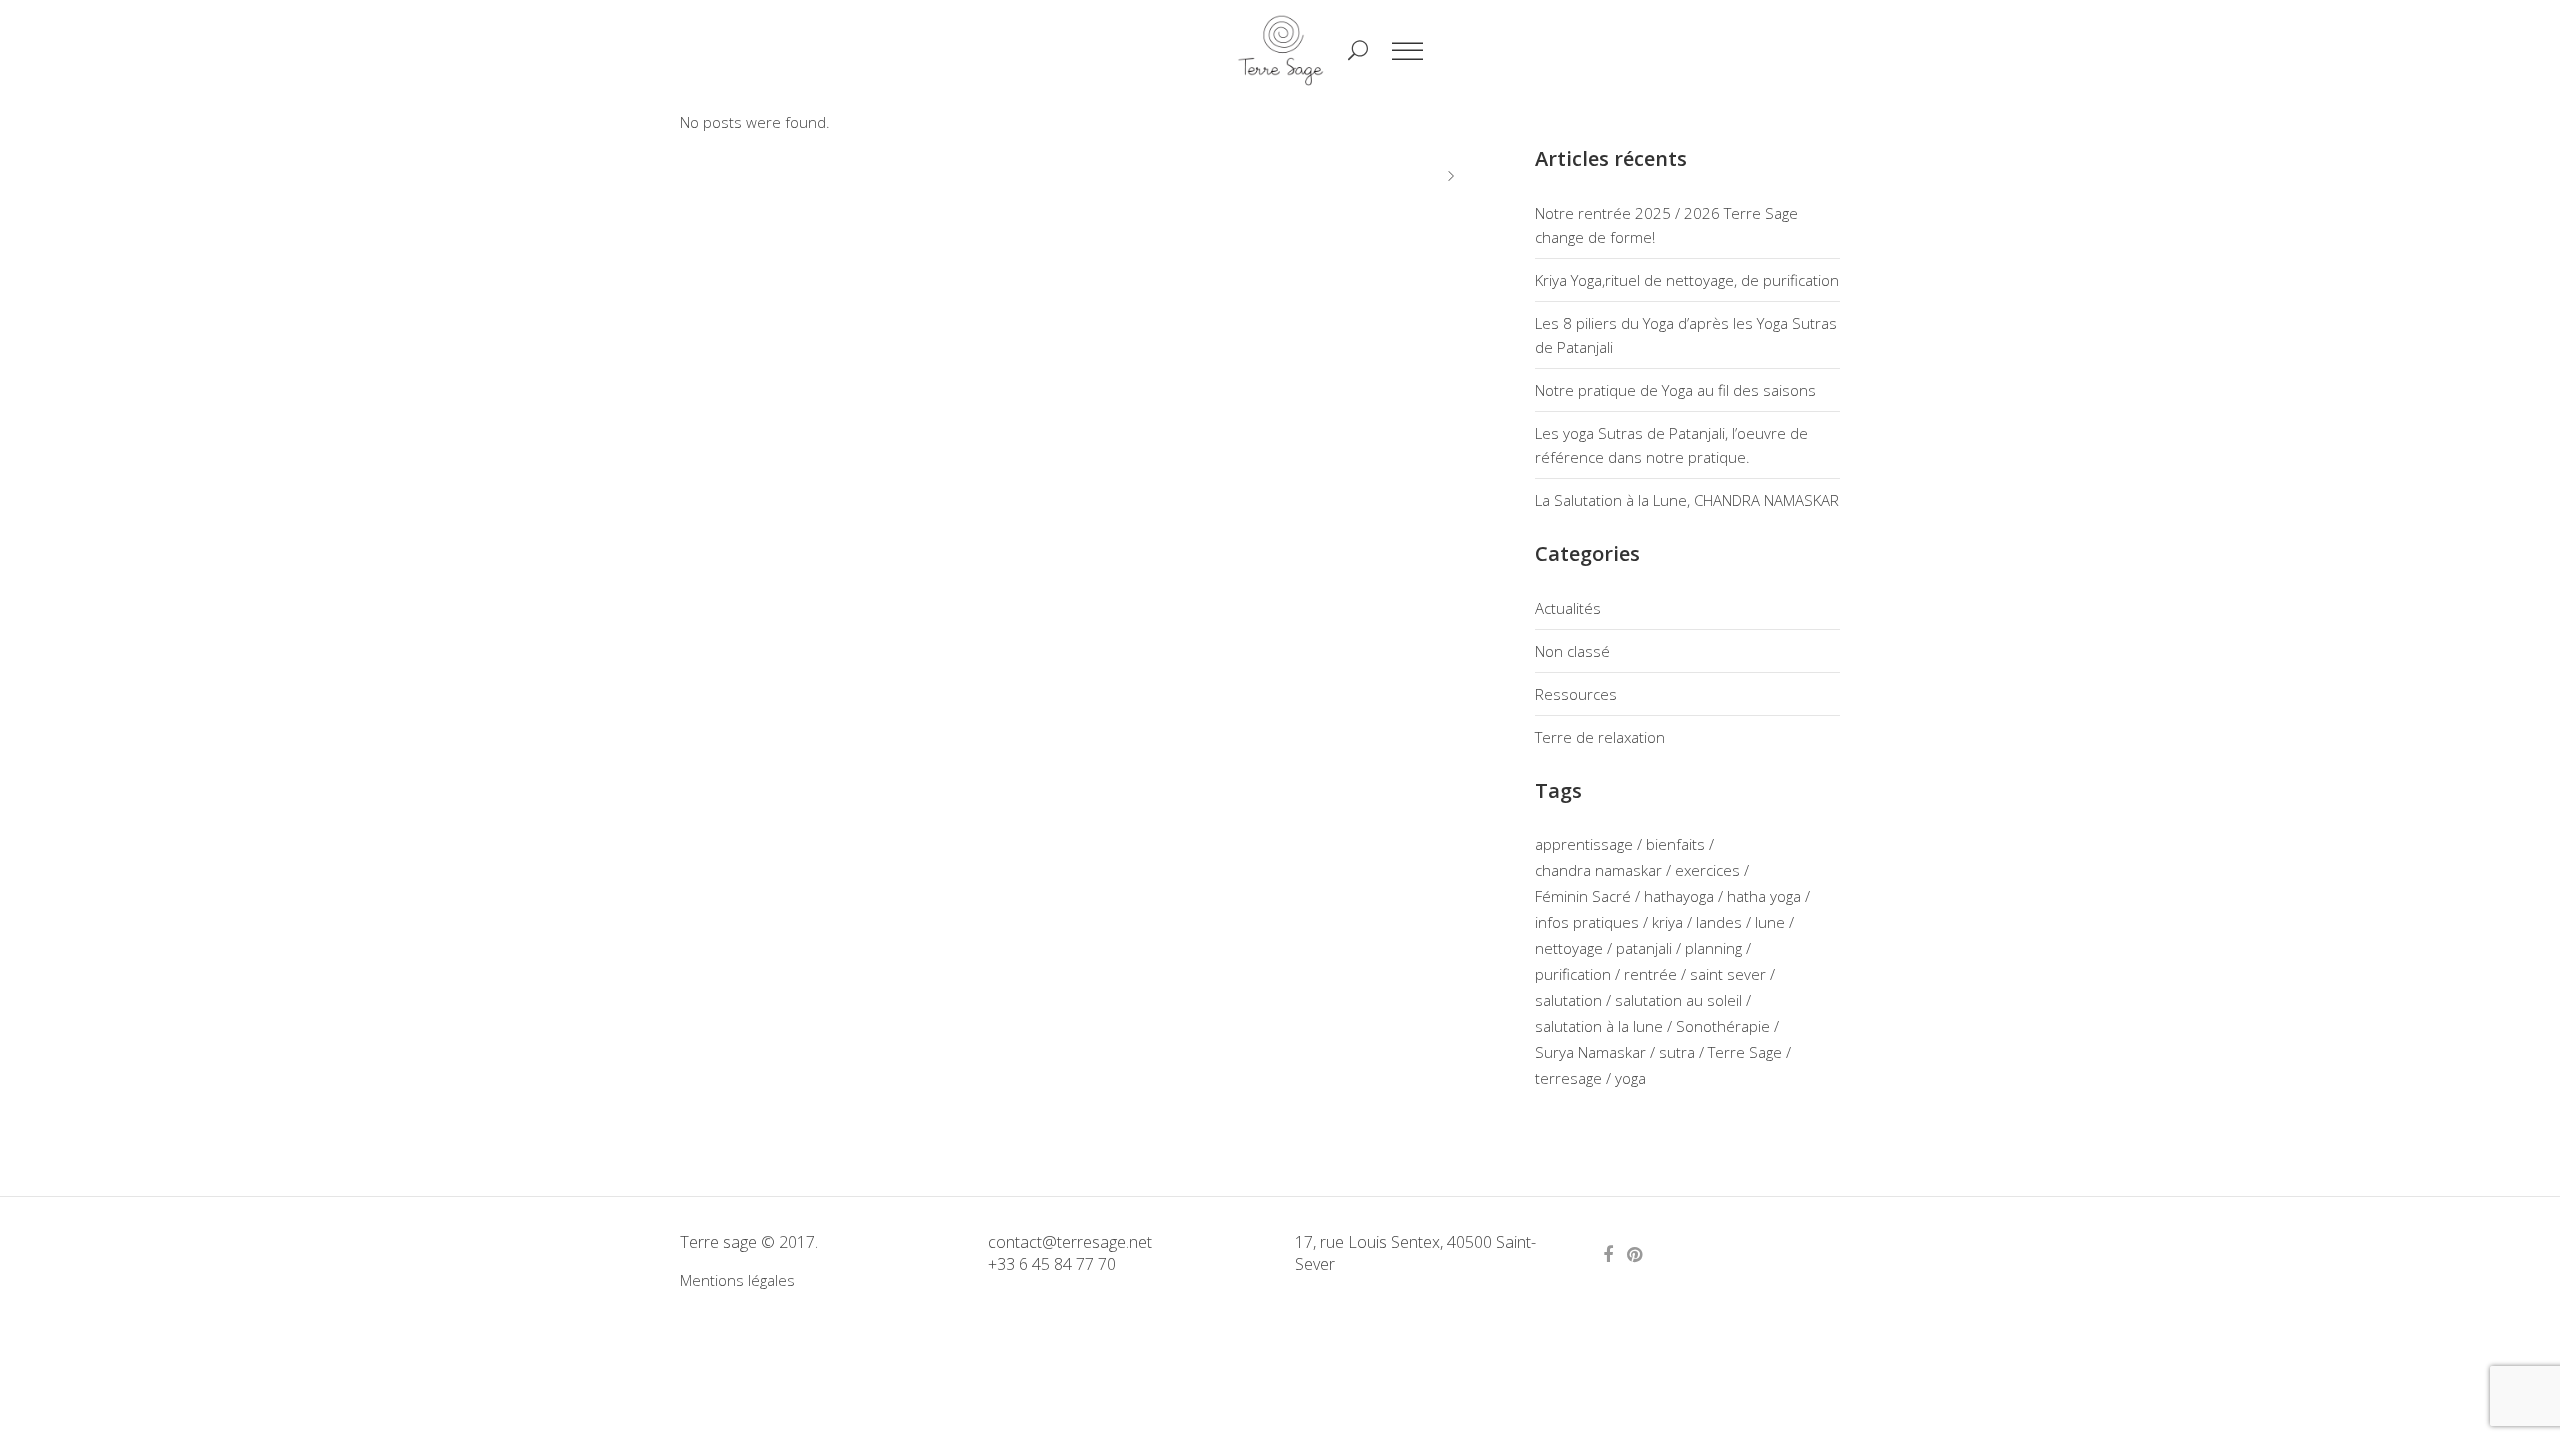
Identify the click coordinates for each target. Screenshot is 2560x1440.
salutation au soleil (1678, 1000)
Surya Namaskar (1590, 1052)
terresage (1568, 1078)
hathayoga (1679, 896)
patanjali (1644, 948)
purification (1573, 974)
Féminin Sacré (1583, 896)
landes (1719, 922)
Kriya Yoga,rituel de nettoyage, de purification (1687, 280)
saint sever (1728, 974)
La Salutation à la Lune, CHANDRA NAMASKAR (1687, 500)
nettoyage (1569, 948)
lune (1770, 922)
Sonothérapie (1723, 1026)
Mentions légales (737, 1280)
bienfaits (1675, 844)
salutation (1568, 1000)
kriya (1667, 922)
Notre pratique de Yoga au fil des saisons (1675, 390)
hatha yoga (1764, 896)
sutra (1677, 1052)
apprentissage (1584, 844)
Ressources (1576, 694)
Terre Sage (1745, 1052)
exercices (1707, 870)
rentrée (1650, 974)
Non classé (1572, 651)
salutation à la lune (1599, 1026)
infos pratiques (1587, 922)
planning (1713, 948)
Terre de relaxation (1600, 737)
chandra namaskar (1598, 870)
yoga (1630, 1078)
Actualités (1568, 608)
